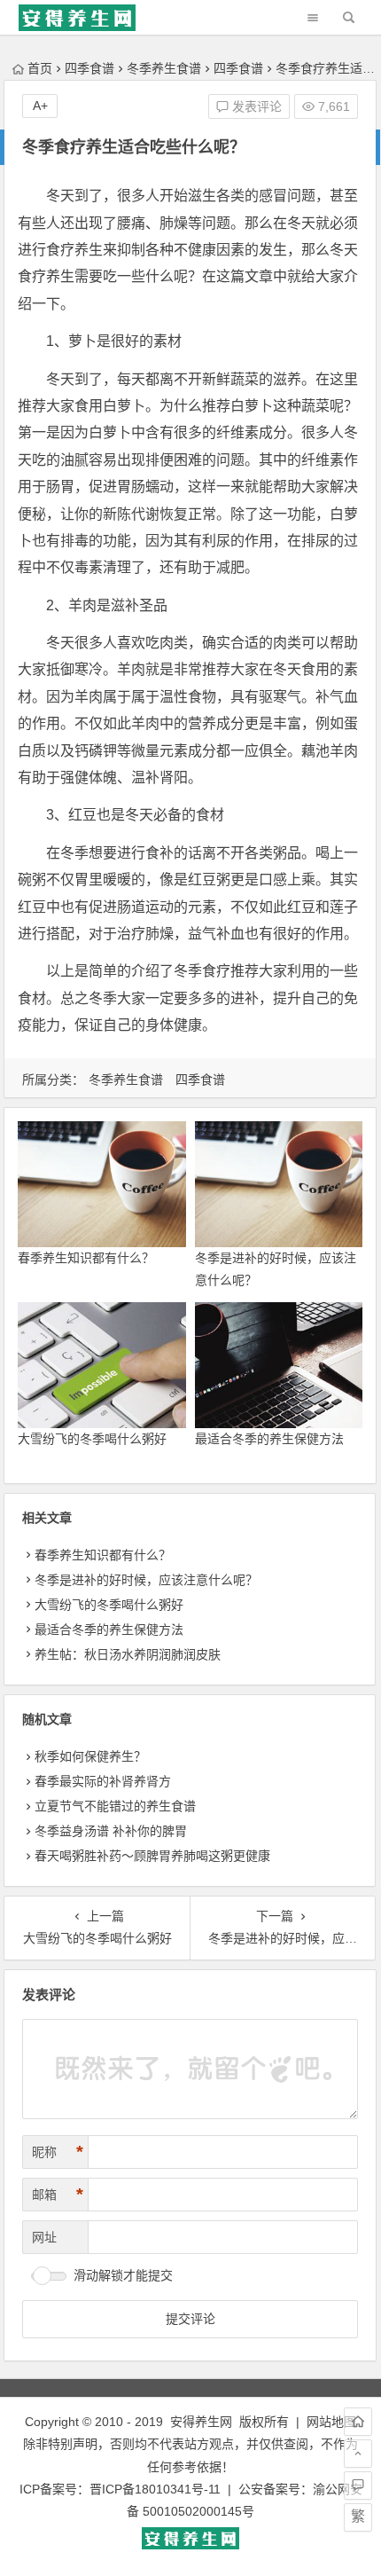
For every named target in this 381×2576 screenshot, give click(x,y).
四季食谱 (89, 68)
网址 (44, 2237)
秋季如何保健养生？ (90, 1756)
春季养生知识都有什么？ (86, 1258)
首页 (40, 68)
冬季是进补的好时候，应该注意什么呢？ (146, 1580)
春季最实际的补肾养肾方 (103, 1781)
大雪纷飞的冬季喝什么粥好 (92, 1439)
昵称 (58, 2152)
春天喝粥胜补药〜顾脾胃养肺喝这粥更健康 (152, 1856)
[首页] (358, 2422)
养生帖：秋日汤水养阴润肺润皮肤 (128, 1654)
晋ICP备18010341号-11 (155, 2489)
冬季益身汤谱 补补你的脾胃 (111, 1831)
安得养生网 (201, 2422)
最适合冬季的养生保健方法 (269, 1439)
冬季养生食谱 (164, 68)
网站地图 (331, 2422)
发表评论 (255, 106)
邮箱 (58, 2195)
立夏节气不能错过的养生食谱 (115, 1806)
